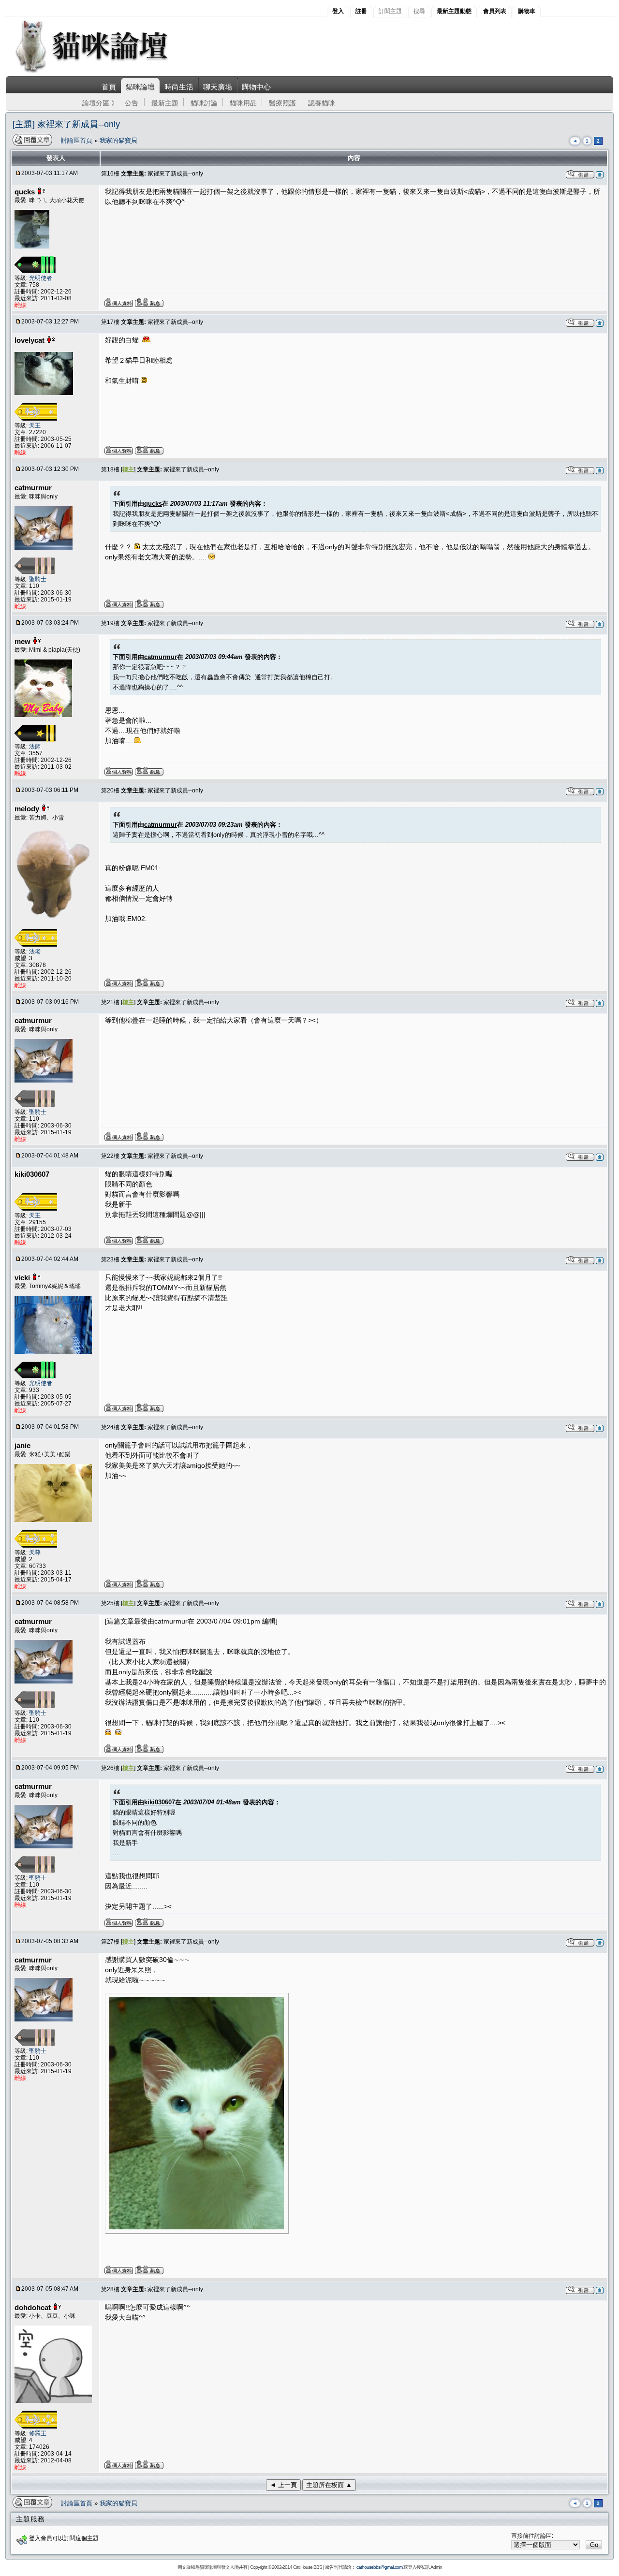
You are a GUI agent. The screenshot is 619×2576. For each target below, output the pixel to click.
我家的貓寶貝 (118, 140)
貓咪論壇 (140, 87)
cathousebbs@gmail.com (379, 2567)
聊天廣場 (218, 87)
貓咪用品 (243, 103)
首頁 (109, 87)
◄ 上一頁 (283, 2485)
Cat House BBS (308, 2567)
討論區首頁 (78, 140)
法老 (35, 951)
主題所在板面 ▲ (329, 2485)
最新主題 (165, 103)
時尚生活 (179, 87)
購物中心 (256, 87)
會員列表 (495, 11)
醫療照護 (282, 103)
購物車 (527, 11)
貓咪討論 (204, 103)
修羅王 (38, 2433)
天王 (35, 425)
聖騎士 (38, 579)
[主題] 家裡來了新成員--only (66, 124)
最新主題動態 (454, 11)
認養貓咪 (322, 103)
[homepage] (105, 72)
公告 (132, 103)
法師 (35, 746)
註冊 (361, 11)
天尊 (35, 1552)
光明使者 (41, 278)
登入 (338, 11)
